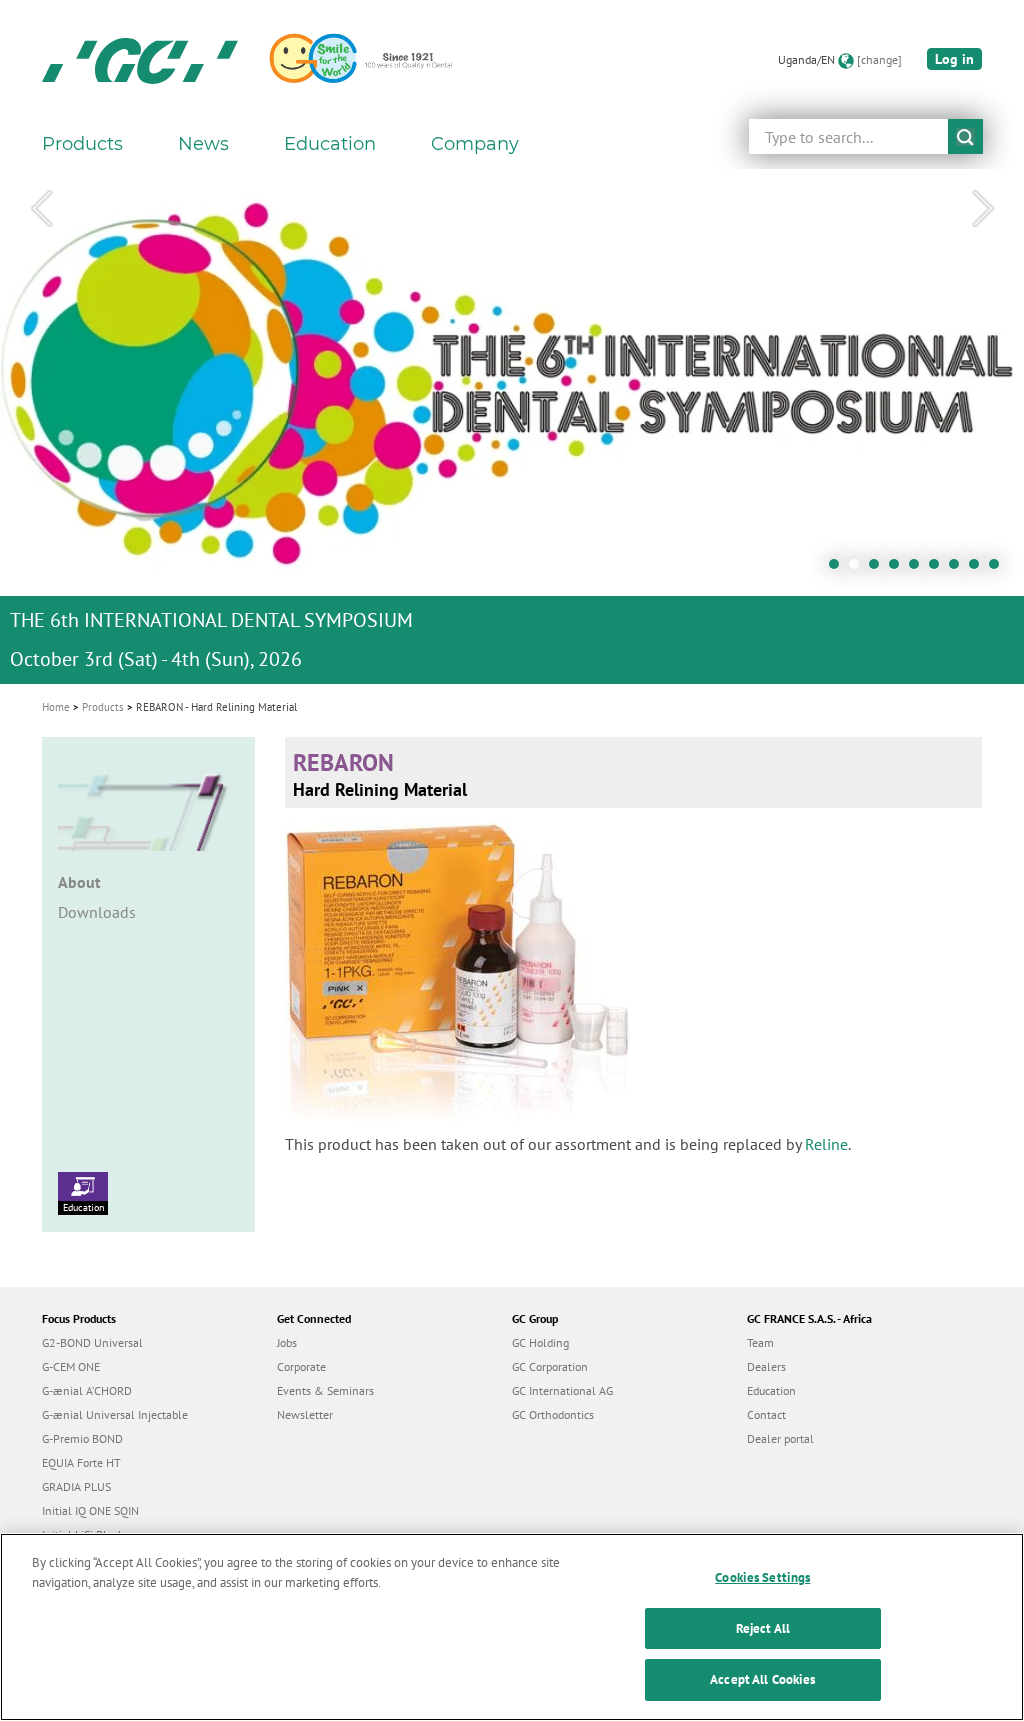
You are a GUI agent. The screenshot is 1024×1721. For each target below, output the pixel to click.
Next (983, 209)
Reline (826, 1144)
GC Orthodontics (553, 1414)
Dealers (766, 1366)
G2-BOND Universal (92, 1342)
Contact (766, 1414)
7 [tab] (959, 569)
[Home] (140, 60)
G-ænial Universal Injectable (115, 1414)
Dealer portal (780, 1438)
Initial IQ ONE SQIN (90, 1510)
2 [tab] (859, 569)
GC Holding (540, 1342)
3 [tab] (879, 569)
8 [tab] (979, 569)
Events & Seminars (325, 1390)
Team (760, 1342)
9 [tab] (999, 569)
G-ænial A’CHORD (87, 1390)
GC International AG (562, 1390)
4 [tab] (899, 569)
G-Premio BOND (82, 1438)
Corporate (301, 1366)
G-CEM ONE (71, 1366)
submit (965, 136)
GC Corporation (550, 1366)
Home (56, 707)
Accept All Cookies (762, 1679)
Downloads (97, 912)
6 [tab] (939, 569)
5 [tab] (919, 569)
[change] (879, 59)
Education (83, 1207)
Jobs (287, 1342)
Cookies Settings (762, 1577)
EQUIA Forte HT (81, 1462)
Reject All (763, 1628)
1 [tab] (839, 569)
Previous (41, 209)
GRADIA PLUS (76, 1486)
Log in (954, 59)
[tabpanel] (512, 426)
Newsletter (305, 1414)
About (79, 882)
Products (103, 707)
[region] (512, 1627)
